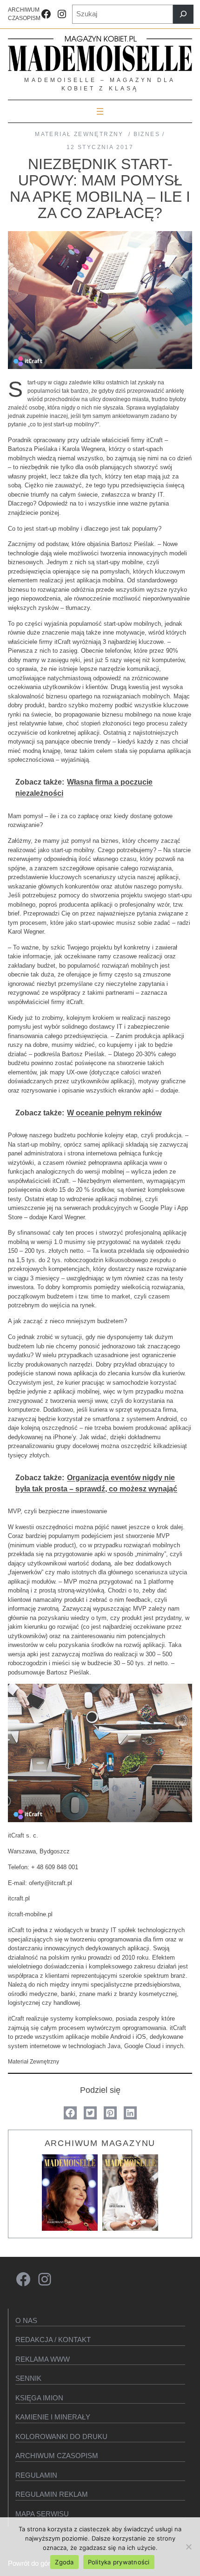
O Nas (26, 2320)
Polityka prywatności (119, 2562)
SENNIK (28, 2378)
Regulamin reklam (52, 2494)
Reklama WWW (43, 2359)
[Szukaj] (183, 14)
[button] (70, 2113)
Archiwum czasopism (57, 2456)
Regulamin (36, 2475)
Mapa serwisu (42, 2514)
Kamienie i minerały (53, 2417)
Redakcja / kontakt (53, 2340)
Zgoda (64, 2562)
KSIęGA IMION (39, 2398)
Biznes (147, 134)
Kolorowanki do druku (61, 2436)
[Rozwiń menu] (100, 111)
